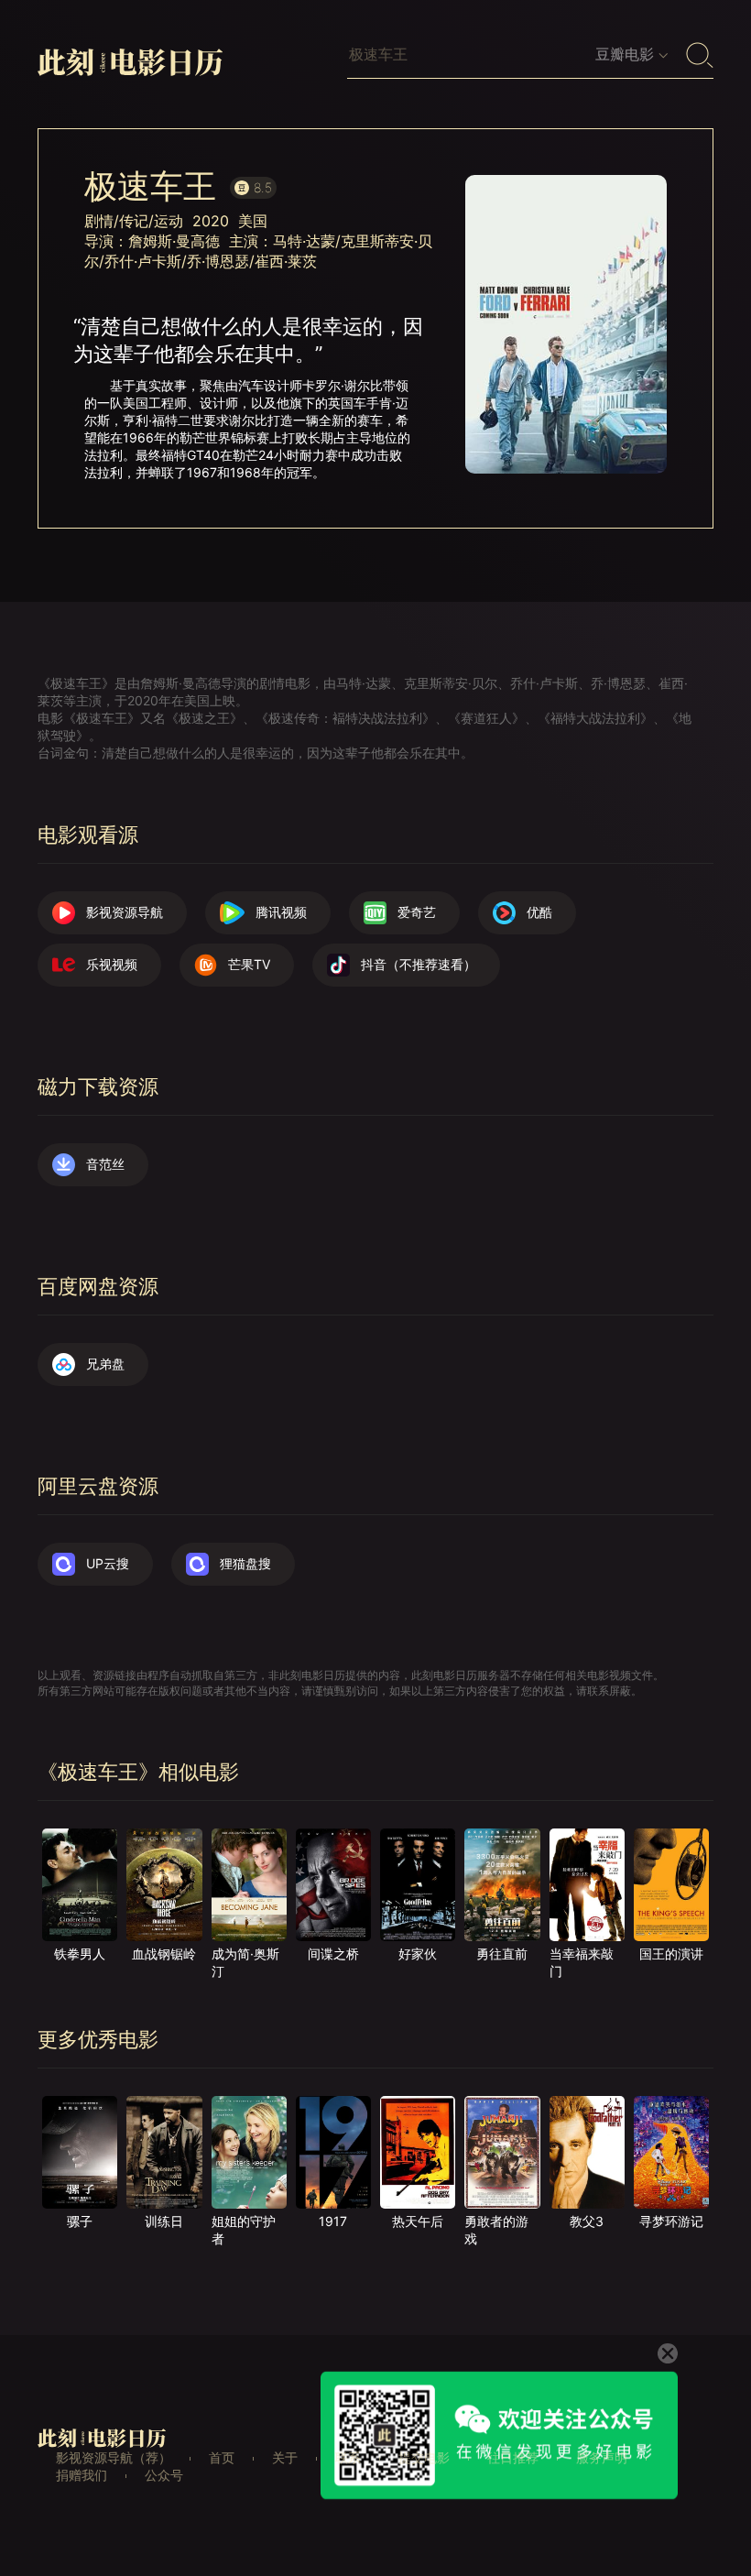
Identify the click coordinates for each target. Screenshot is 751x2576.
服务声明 (602, 2457)
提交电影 (424, 2457)
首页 (222, 2457)
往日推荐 (513, 2457)
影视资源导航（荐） (114, 2457)
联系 (348, 2457)
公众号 (164, 2475)
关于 (285, 2457)
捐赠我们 (82, 2475)
